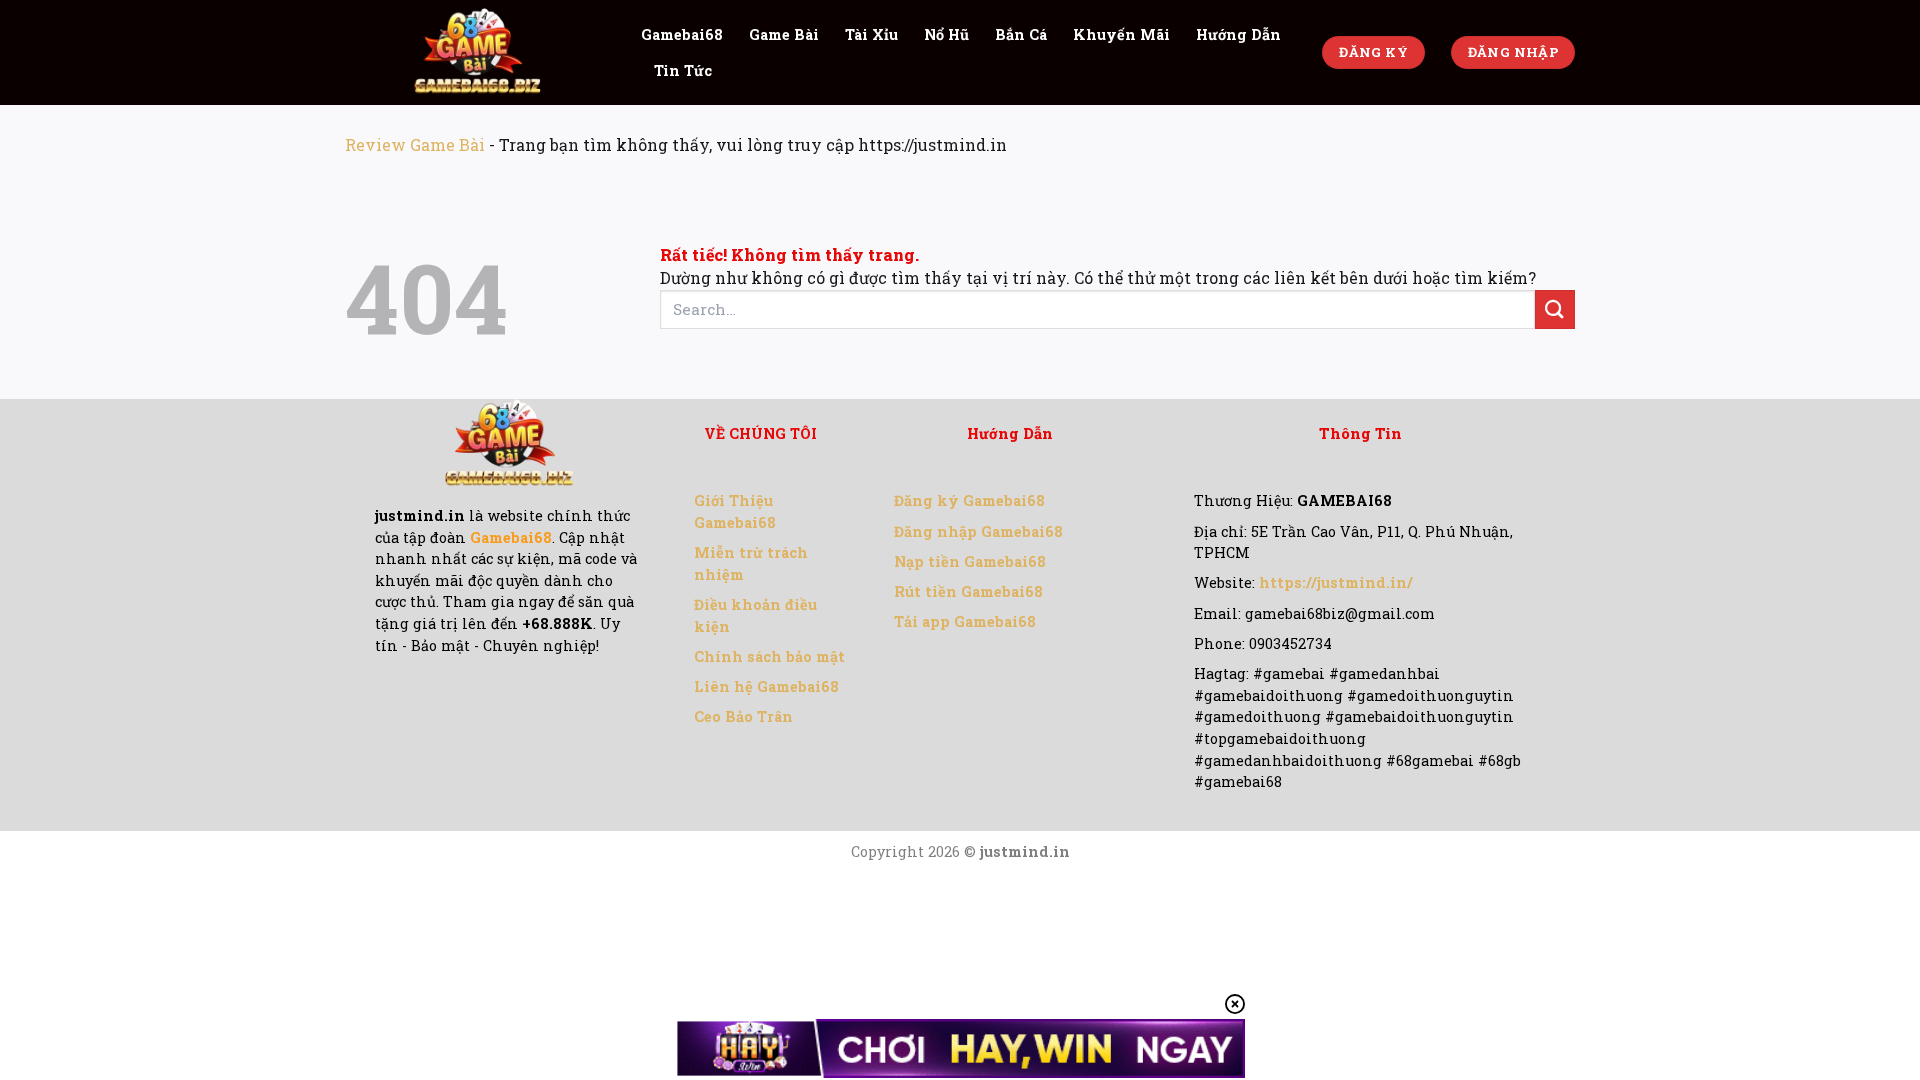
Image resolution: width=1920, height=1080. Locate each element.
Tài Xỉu (871, 34)
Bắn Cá (1021, 34)
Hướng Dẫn (1238, 34)
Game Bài (784, 34)
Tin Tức (683, 70)
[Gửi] (1555, 309)
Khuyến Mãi (1121, 34)
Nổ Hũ (946, 34)
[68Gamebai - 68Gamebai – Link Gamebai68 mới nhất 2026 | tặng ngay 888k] (478, 52)
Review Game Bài (415, 144)
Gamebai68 (682, 34)
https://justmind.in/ (1336, 582)
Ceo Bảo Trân (743, 716)
